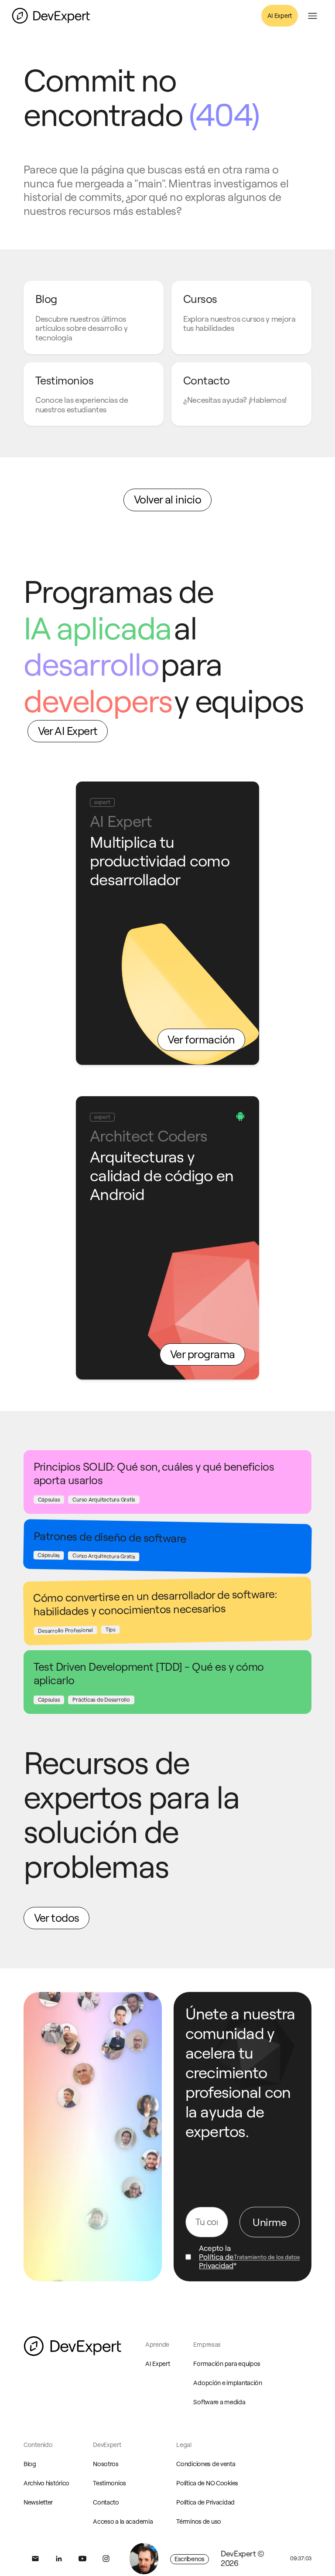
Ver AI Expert (68, 731)
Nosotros (106, 2464)
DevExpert (107, 2445)
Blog (30, 2464)
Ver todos (57, 1918)
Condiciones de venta (206, 2464)
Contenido (38, 2445)
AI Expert (280, 16)
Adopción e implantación (227, 2383)
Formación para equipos (227, 2364)
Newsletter (38, 2502)
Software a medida (219, 2402)
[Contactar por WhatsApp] (144, 2559)
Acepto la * (218, 2257)
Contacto (106, 2502)
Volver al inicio (168, 500)
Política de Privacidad (216, 2261)
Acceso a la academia (123, 2522)
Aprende (157, 2345)
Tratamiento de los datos (267, 2257)
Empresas (207, 2345)
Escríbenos (190, 2559)
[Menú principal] (313, 16)
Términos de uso (199, 2522)
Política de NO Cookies (207, 2483)
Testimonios (109, 2483)
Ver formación (201, 1040)
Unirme (270, 2222)
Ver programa (203, 1354)
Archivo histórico (46, 2483)
